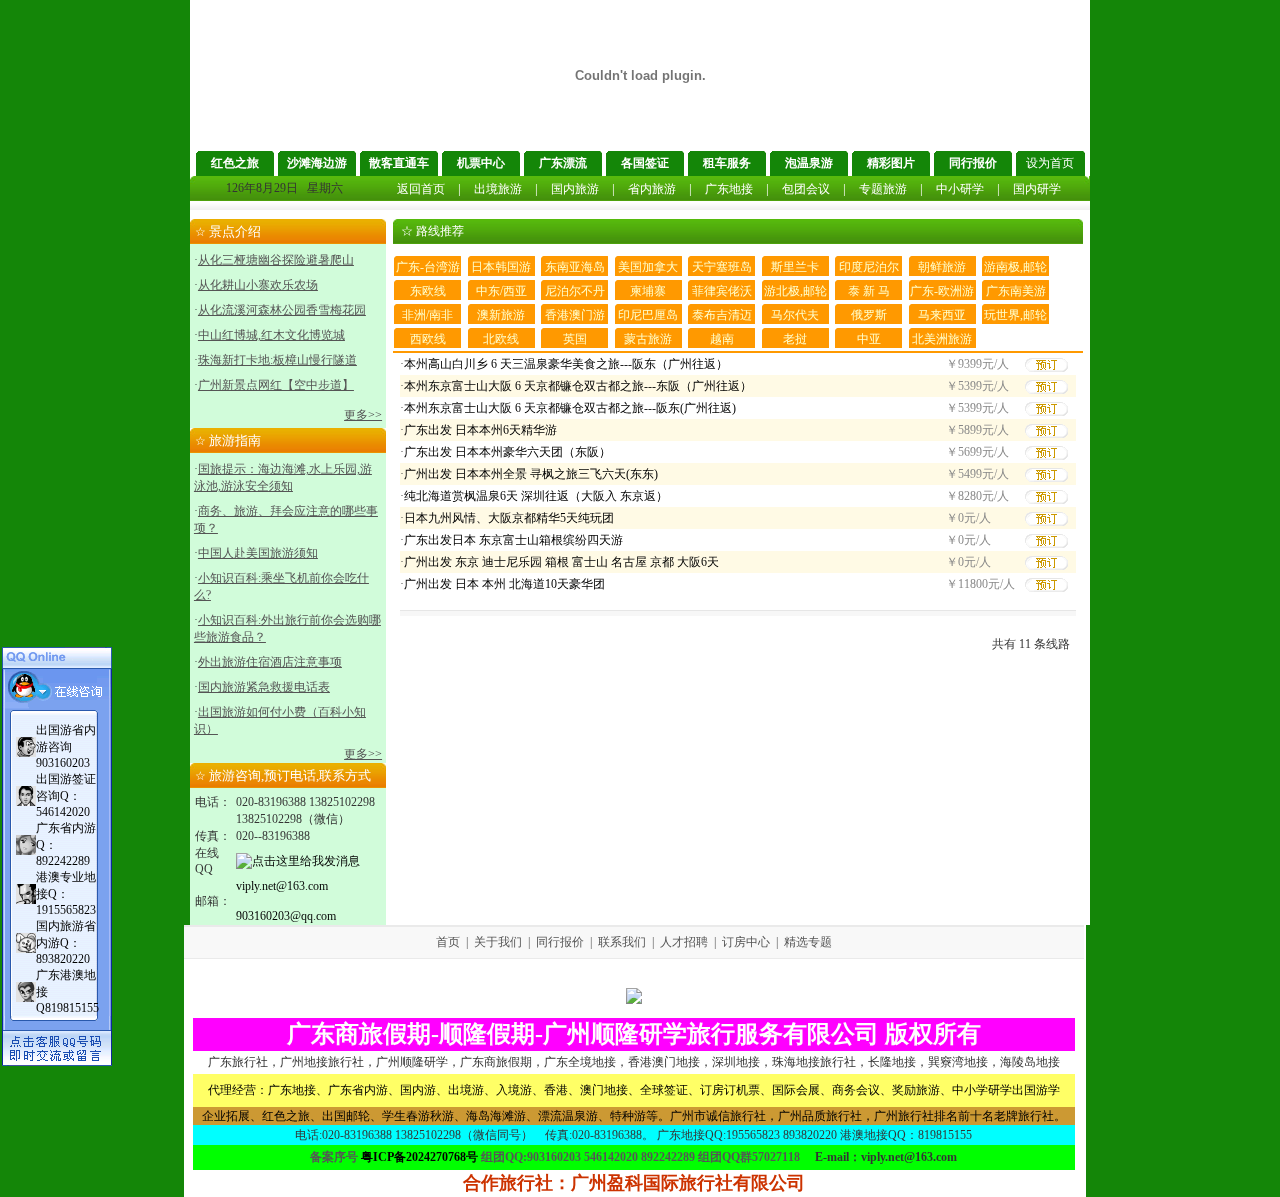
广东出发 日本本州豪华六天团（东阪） (507, 452)
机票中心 (481, 163)
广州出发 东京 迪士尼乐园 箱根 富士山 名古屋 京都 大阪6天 (561, 562)
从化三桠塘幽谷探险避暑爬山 (276, 260)
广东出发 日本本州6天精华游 (480, 430)
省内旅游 (652, 189)
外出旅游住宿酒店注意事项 (270, 662)
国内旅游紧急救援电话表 (264, 687)
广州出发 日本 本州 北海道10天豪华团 (504, 584)
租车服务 (727, 163)
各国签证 (645, 163)
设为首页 (1050, 163)
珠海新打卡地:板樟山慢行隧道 (277, 360)
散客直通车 (399, 163)
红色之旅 (235, 163)
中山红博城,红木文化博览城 (271, 335)
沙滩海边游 (317, 163)
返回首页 (421, 189)
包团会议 (806, 189)
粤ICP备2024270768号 (419, 1157)
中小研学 (960, 189)
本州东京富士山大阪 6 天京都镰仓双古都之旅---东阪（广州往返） (578, 386)
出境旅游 (498, 189)
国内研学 (1037, 189)
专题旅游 (883, 189)
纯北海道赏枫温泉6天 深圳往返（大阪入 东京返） (536, 496)
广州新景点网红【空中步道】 (276, 385)
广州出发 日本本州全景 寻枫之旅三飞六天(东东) (531, 474)
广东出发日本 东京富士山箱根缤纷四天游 (513, 540)
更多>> (363, 415)
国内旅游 (575, 189)
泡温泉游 (809, 163)
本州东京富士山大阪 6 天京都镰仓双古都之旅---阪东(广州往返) (570, 408)
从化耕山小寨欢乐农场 (258, 285)
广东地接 (729, 189)
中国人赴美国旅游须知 (258, 553)
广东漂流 (563, 163)
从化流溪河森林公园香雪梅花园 (282, 310)
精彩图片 (891, 163)
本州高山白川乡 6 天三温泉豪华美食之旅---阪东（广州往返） (566, 364)
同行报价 (973, 163)
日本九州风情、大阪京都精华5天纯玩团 (509, 518)
